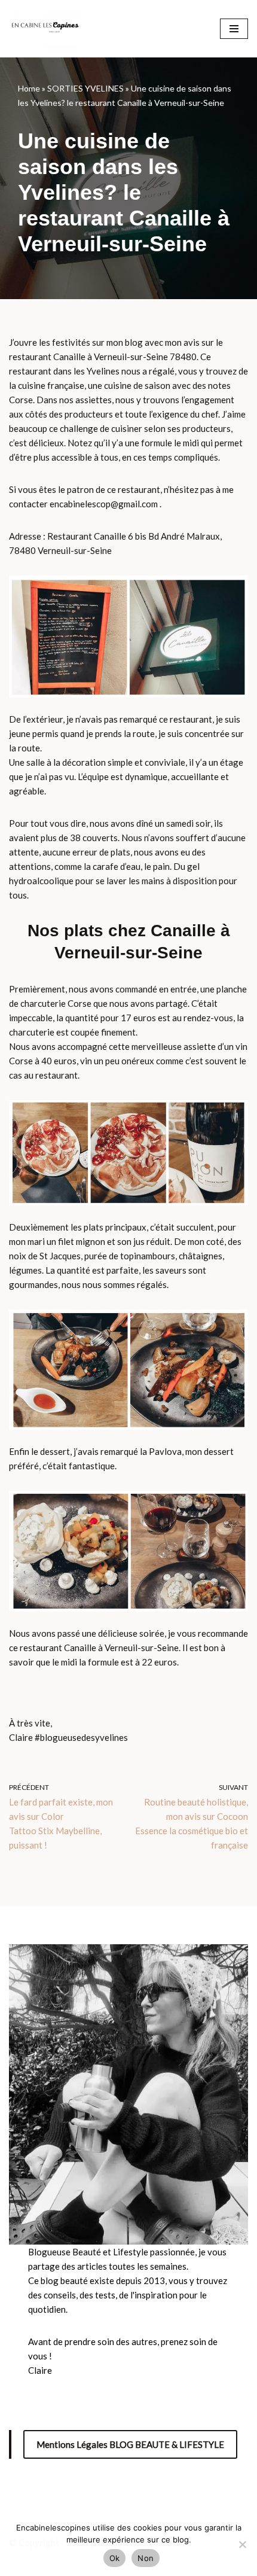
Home (29, 88)
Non (146, 2558)
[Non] (242, 2544)
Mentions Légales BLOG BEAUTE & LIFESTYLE (130, 2444)
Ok (115, 2558)
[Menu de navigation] (234, 29)
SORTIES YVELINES (85, 88)
